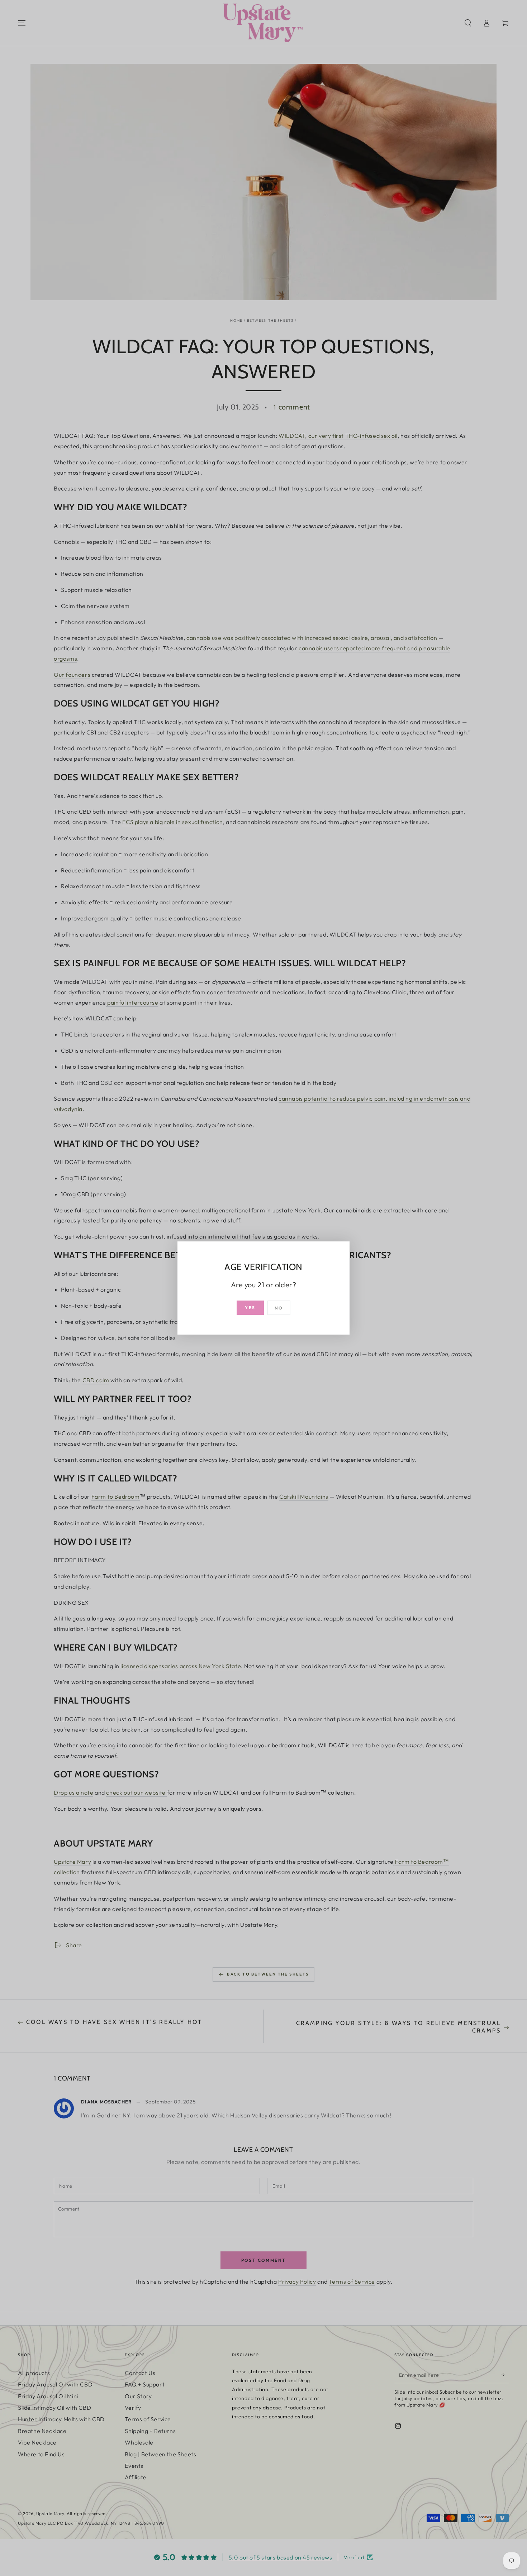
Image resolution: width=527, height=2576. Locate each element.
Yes (250, 1308)
